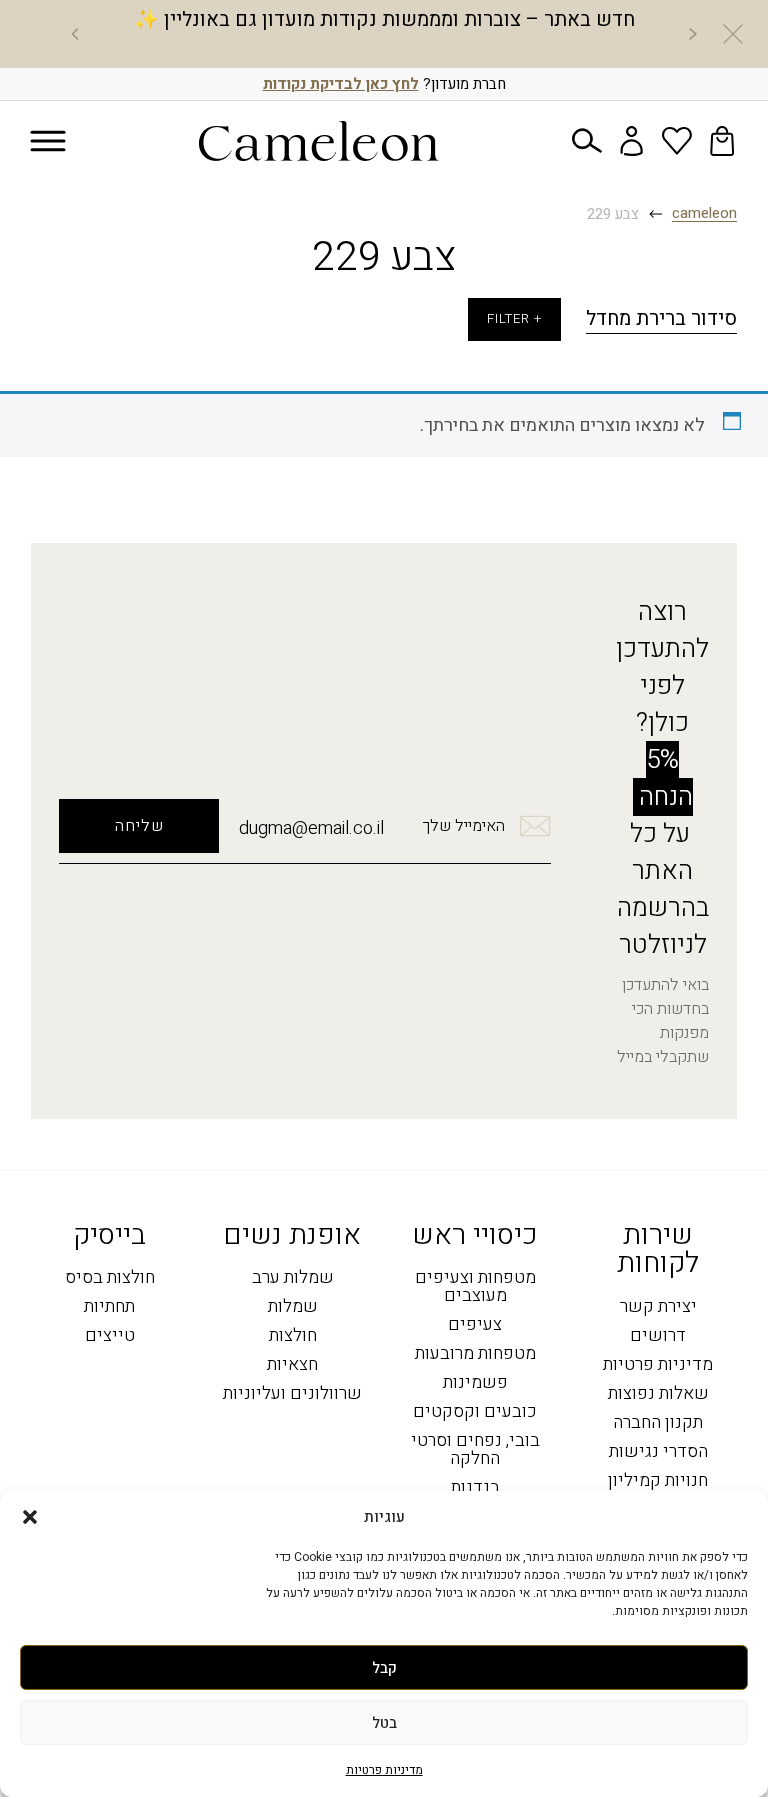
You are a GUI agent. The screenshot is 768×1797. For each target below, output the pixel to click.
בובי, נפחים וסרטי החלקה (475, 1450)
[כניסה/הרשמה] (632, 141)
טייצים (110, 1336)
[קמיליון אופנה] (319, 141)
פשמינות (475, 1383)
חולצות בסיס (110, 1278)
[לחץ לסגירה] (733, 34)
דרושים (658, 1336)
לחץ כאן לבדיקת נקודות (341, 84)
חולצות (293, 1336)
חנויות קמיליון (658, 1481)
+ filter (514, 319)
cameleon (704, 214)
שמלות (293, 1307)
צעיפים (475, 1325)
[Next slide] (75, 34)
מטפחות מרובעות (475, 1354)
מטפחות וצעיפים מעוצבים (475, 1287)
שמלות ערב (293, 1278)
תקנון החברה (658, 1423)
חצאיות (292, 1365)
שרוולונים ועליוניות (292, 1394)
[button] (30, 1517)
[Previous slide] (693, 34)
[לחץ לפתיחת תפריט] (48, 141)
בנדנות (475, 1488)
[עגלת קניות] (722, 141)
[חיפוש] (587, 141)
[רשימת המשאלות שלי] (677, 141)
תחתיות (109, 1307)
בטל (384, 1723)
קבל (384, 1668)
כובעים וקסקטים (475, 1412)
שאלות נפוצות (658, 1394)
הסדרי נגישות (658, 1452)
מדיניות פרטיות (384, 1770)
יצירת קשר (658, 1307)
